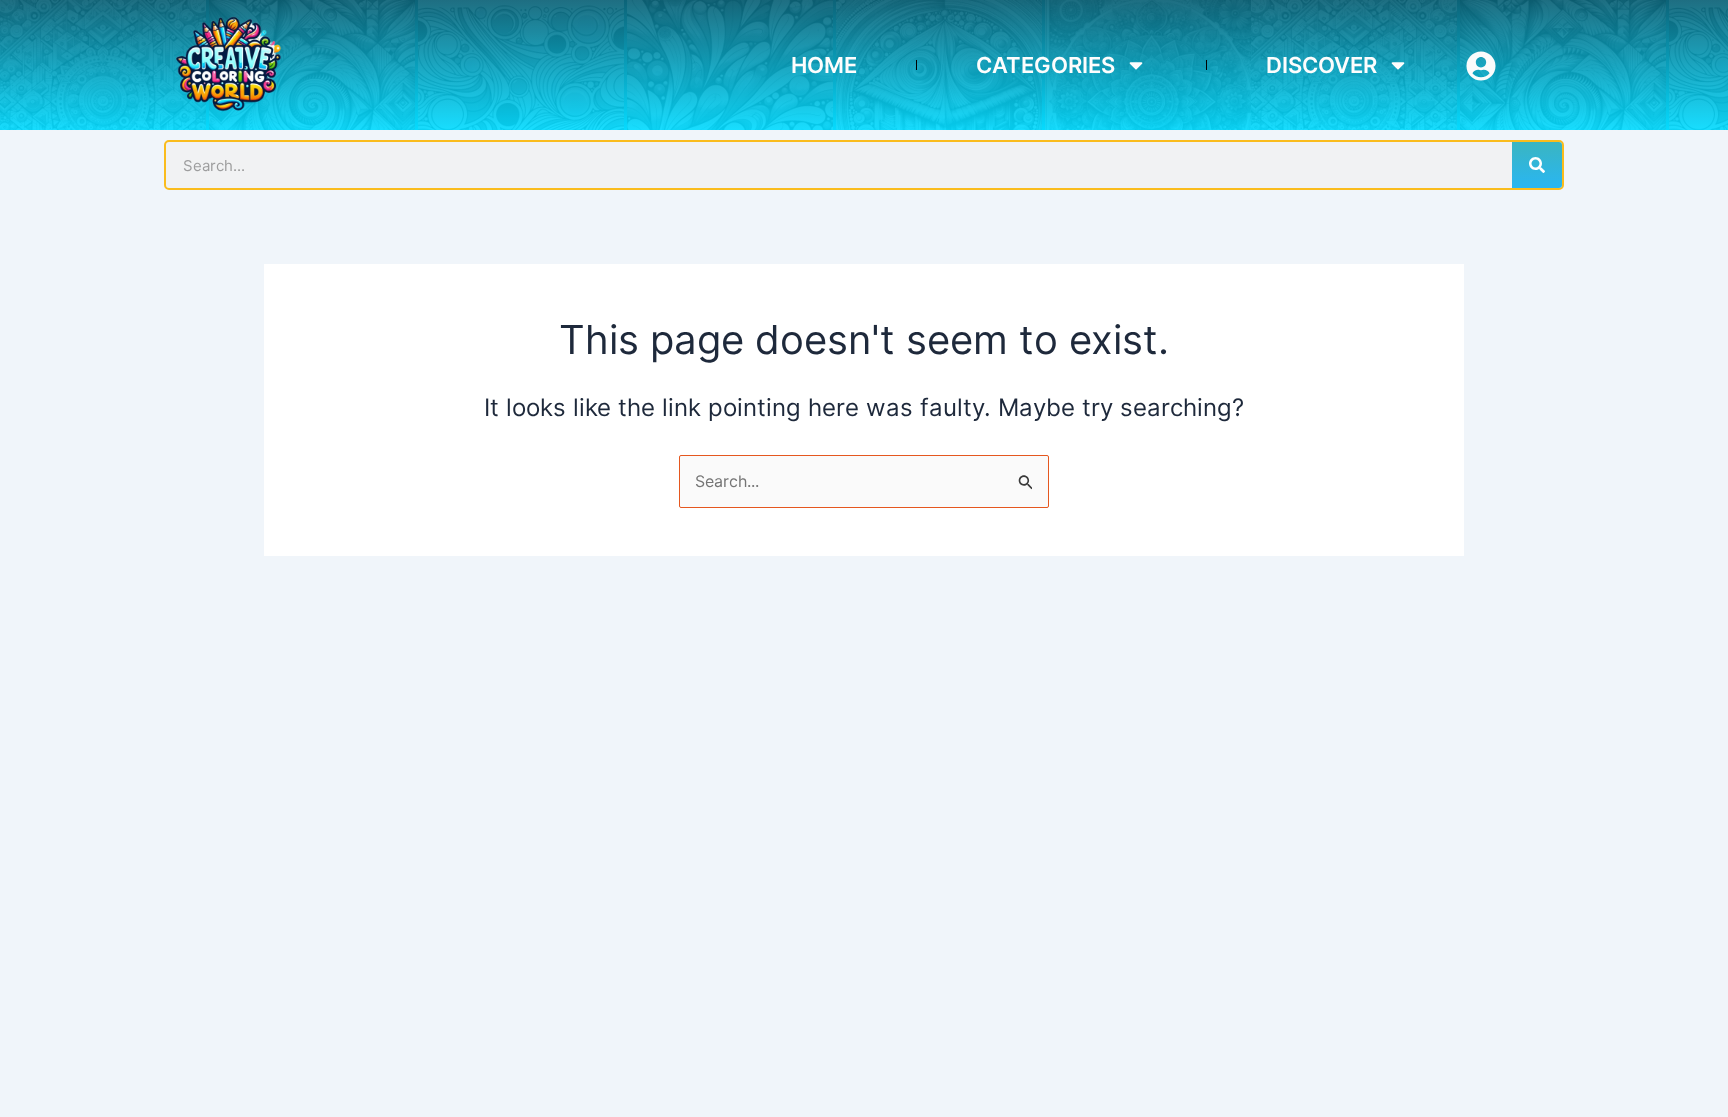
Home (824, 65)
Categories (1045, 65)
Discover (1321, 65)
